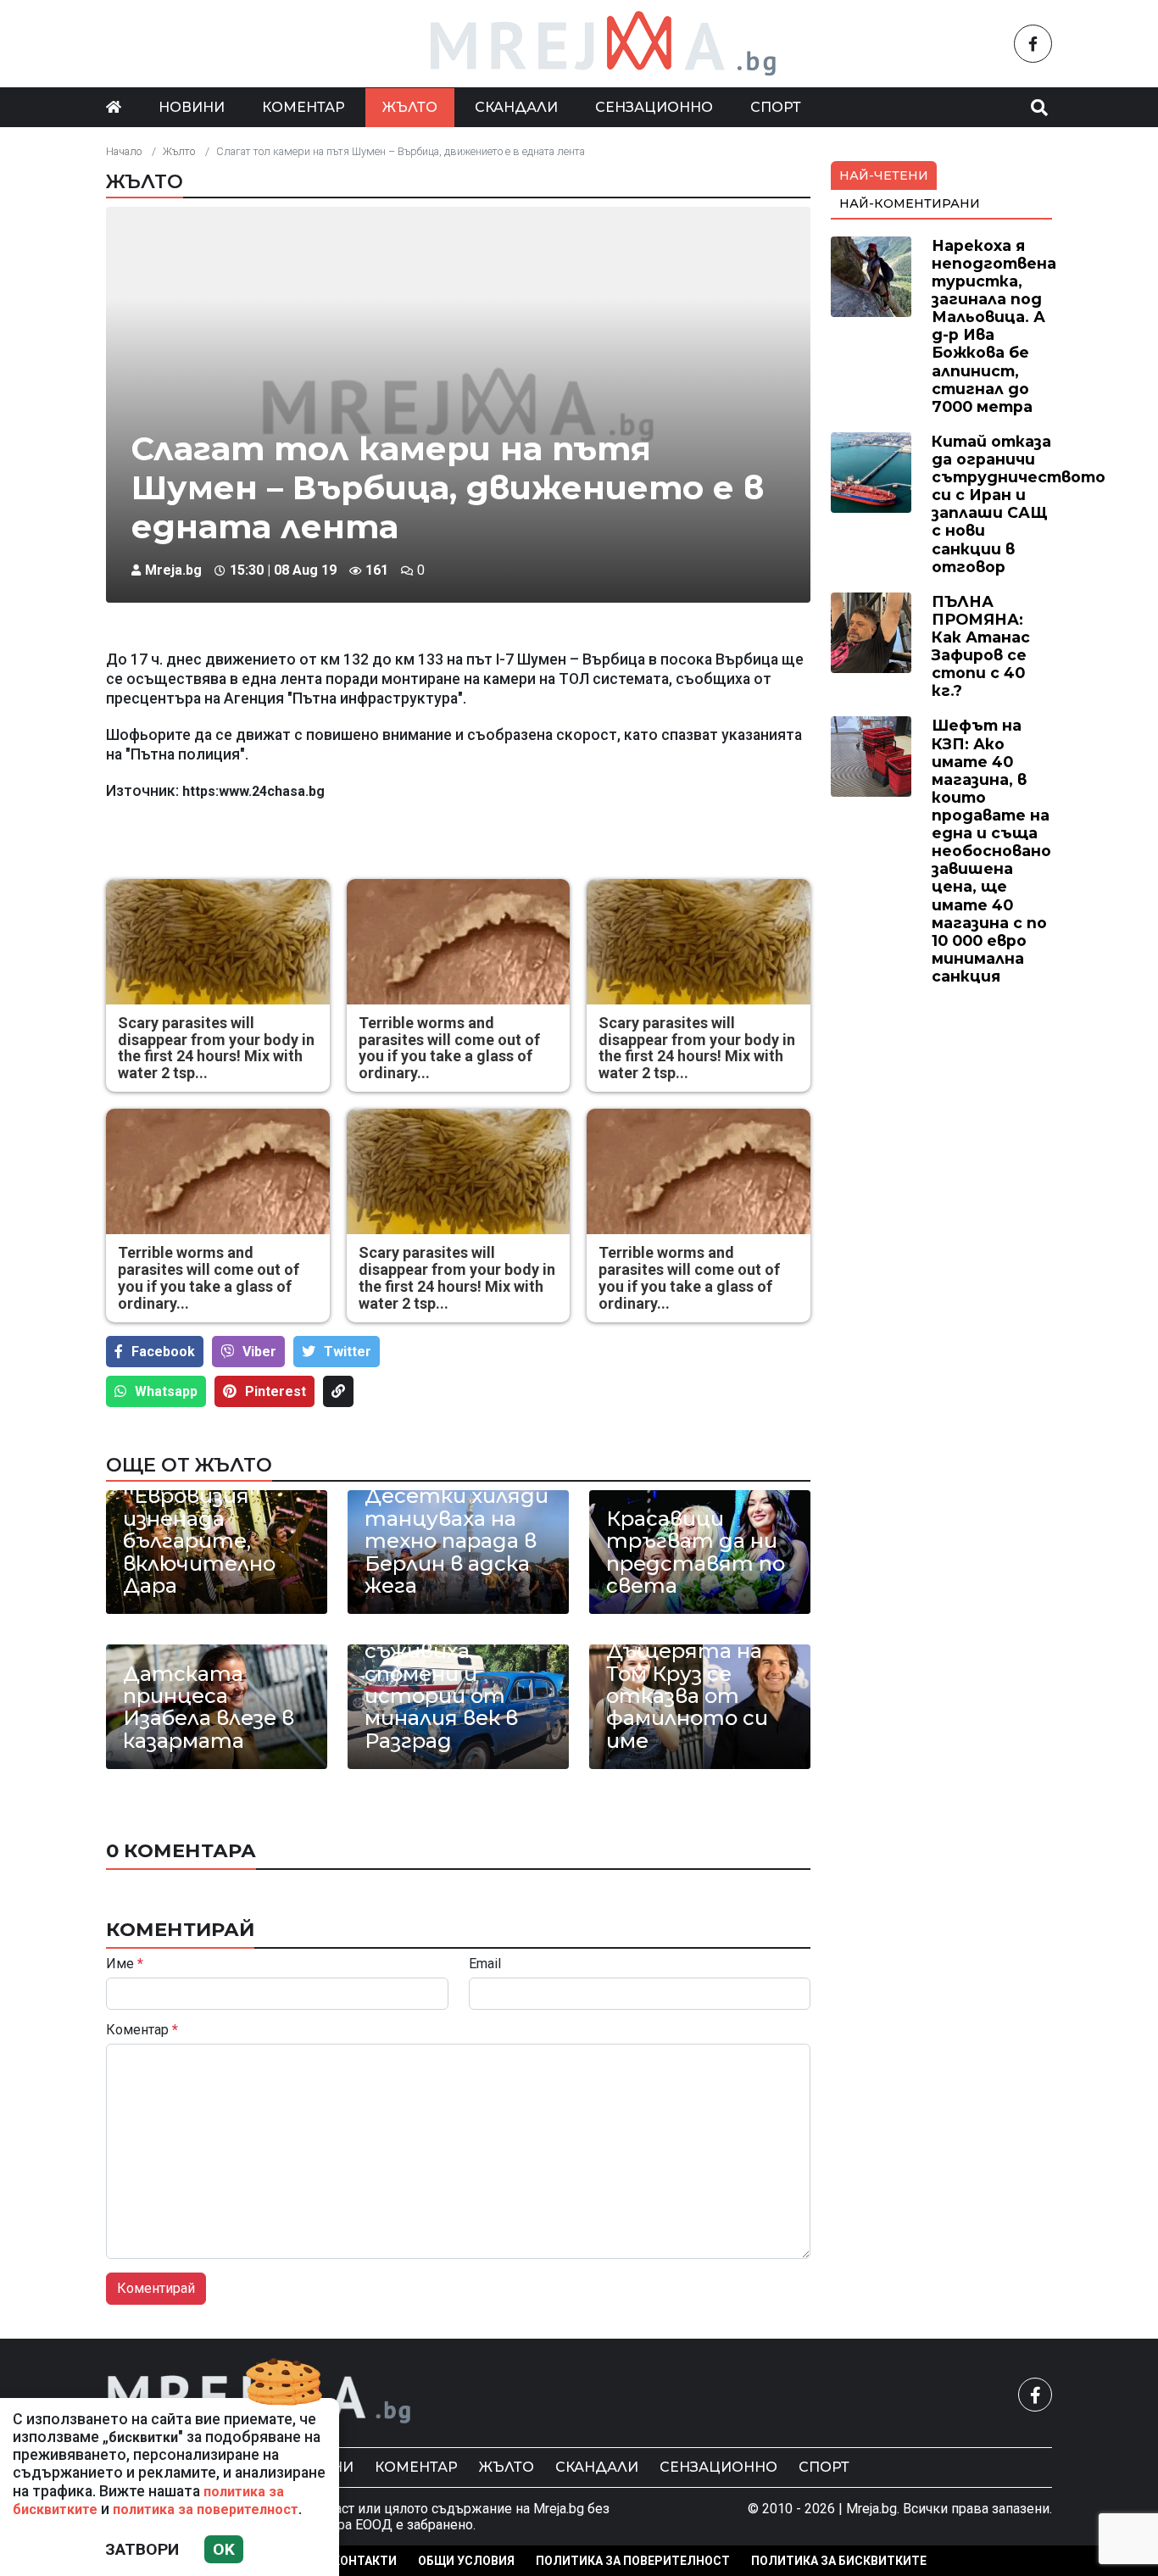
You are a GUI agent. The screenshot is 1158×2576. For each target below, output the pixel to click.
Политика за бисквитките (839, 2561)
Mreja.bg (173, 570)
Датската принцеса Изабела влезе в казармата (209, 1708)
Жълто (410, 107)
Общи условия (466, 2561)
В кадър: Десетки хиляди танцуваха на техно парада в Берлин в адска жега (457, 1530)
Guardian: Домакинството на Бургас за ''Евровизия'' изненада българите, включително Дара (217, 1508)
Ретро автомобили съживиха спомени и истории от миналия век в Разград (441, 1674)
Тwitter (348, 1352)
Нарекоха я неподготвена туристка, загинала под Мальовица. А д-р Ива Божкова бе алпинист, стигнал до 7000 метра (994, 326)
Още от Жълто (189, 1465)
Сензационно (654, 107)
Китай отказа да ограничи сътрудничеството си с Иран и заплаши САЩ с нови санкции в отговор (1019, 504)
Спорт (776, 107)
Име (125, 1964)
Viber (259, 1352)
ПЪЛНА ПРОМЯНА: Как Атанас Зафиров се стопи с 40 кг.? (981, 646)
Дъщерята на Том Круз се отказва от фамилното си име (687, 1696)
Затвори (142, 2549)
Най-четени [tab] (884, 175)
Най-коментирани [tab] (910, 203)
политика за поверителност (206, 2509)
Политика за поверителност (633, 2561)
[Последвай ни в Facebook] (1033, 44)
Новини (192, 107)
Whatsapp (166, 1391)
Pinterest (276, 1391)
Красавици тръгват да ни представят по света (696, 1553)
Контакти (365, 2561)
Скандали (516, 107)
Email (485, 1964)
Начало (124, 151)
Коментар (303, 107)
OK (224, 2549)
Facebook (163, 1352)
